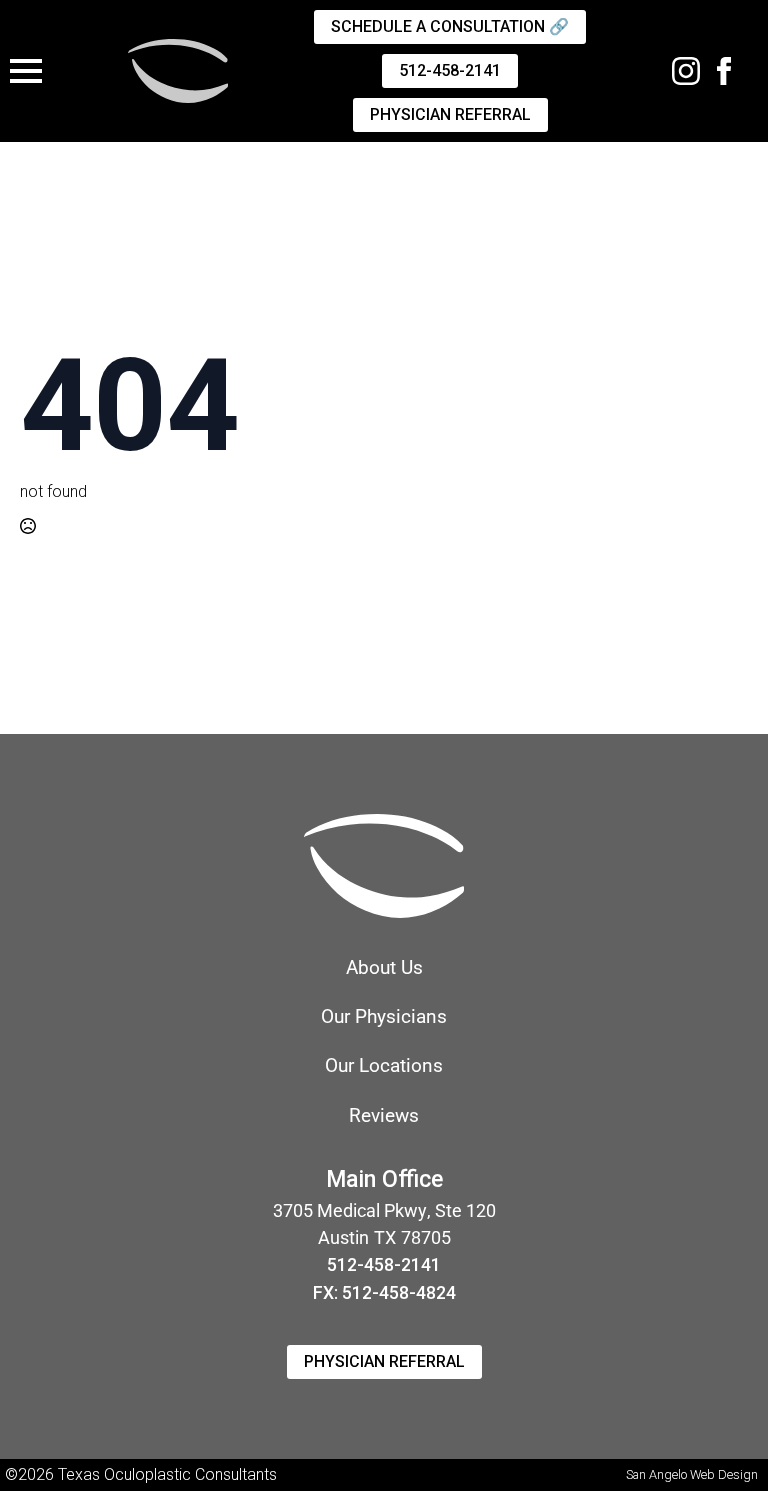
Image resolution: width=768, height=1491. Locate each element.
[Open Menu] (26, 71)
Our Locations (384, 1065)
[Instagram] (686, 71)
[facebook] (724, 71)
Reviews (384, 1115)
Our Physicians (384, 1016)
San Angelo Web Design (692, 1474)
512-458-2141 (384, 1265)
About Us (384, 967)
